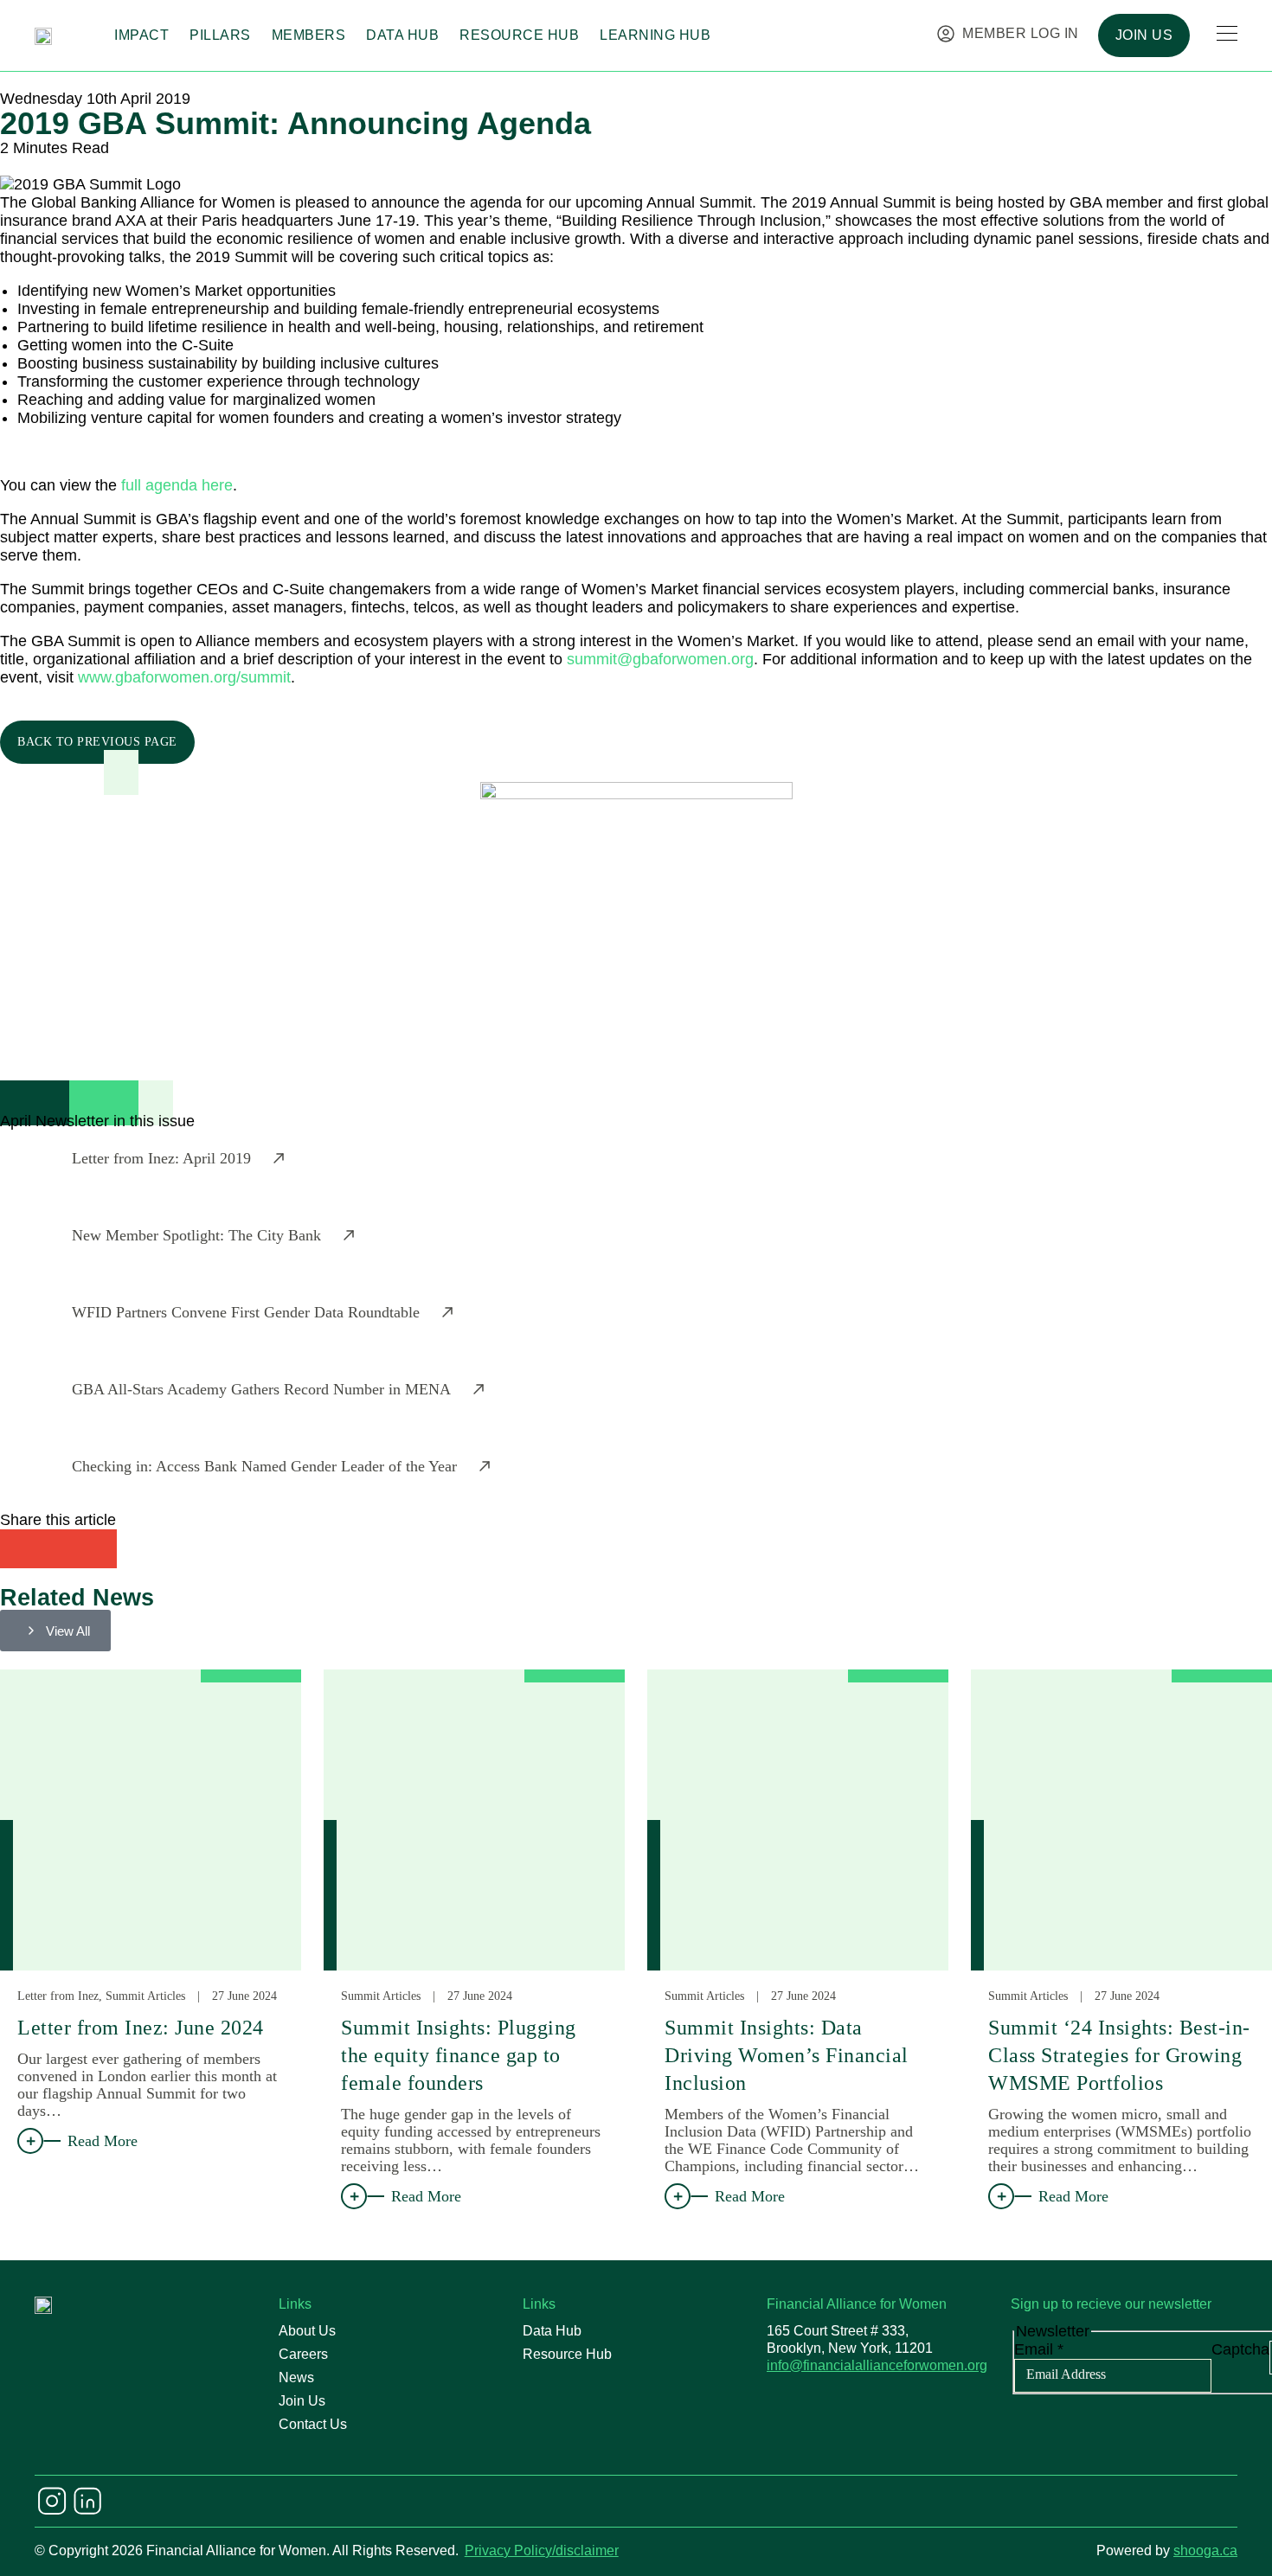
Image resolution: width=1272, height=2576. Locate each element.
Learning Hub (655, 35)
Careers (303, 2354)
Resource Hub (519, 35)
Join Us (302, 2401)
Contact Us (313, 2424)
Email (1039, 2349)
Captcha (1240, 2349)
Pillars (220, 35)
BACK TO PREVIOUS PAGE (97, 742)
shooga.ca (1205, 2550)
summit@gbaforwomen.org (660, 659)
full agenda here (177, 485)
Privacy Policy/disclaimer (542, 2550)
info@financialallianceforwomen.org (877, 2365)
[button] (19, 1549)
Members (309, 35)
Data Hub (402, 35)
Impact (141, 35)
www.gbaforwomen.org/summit (184, 677)
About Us (307, 2331)
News (296, 2377)
